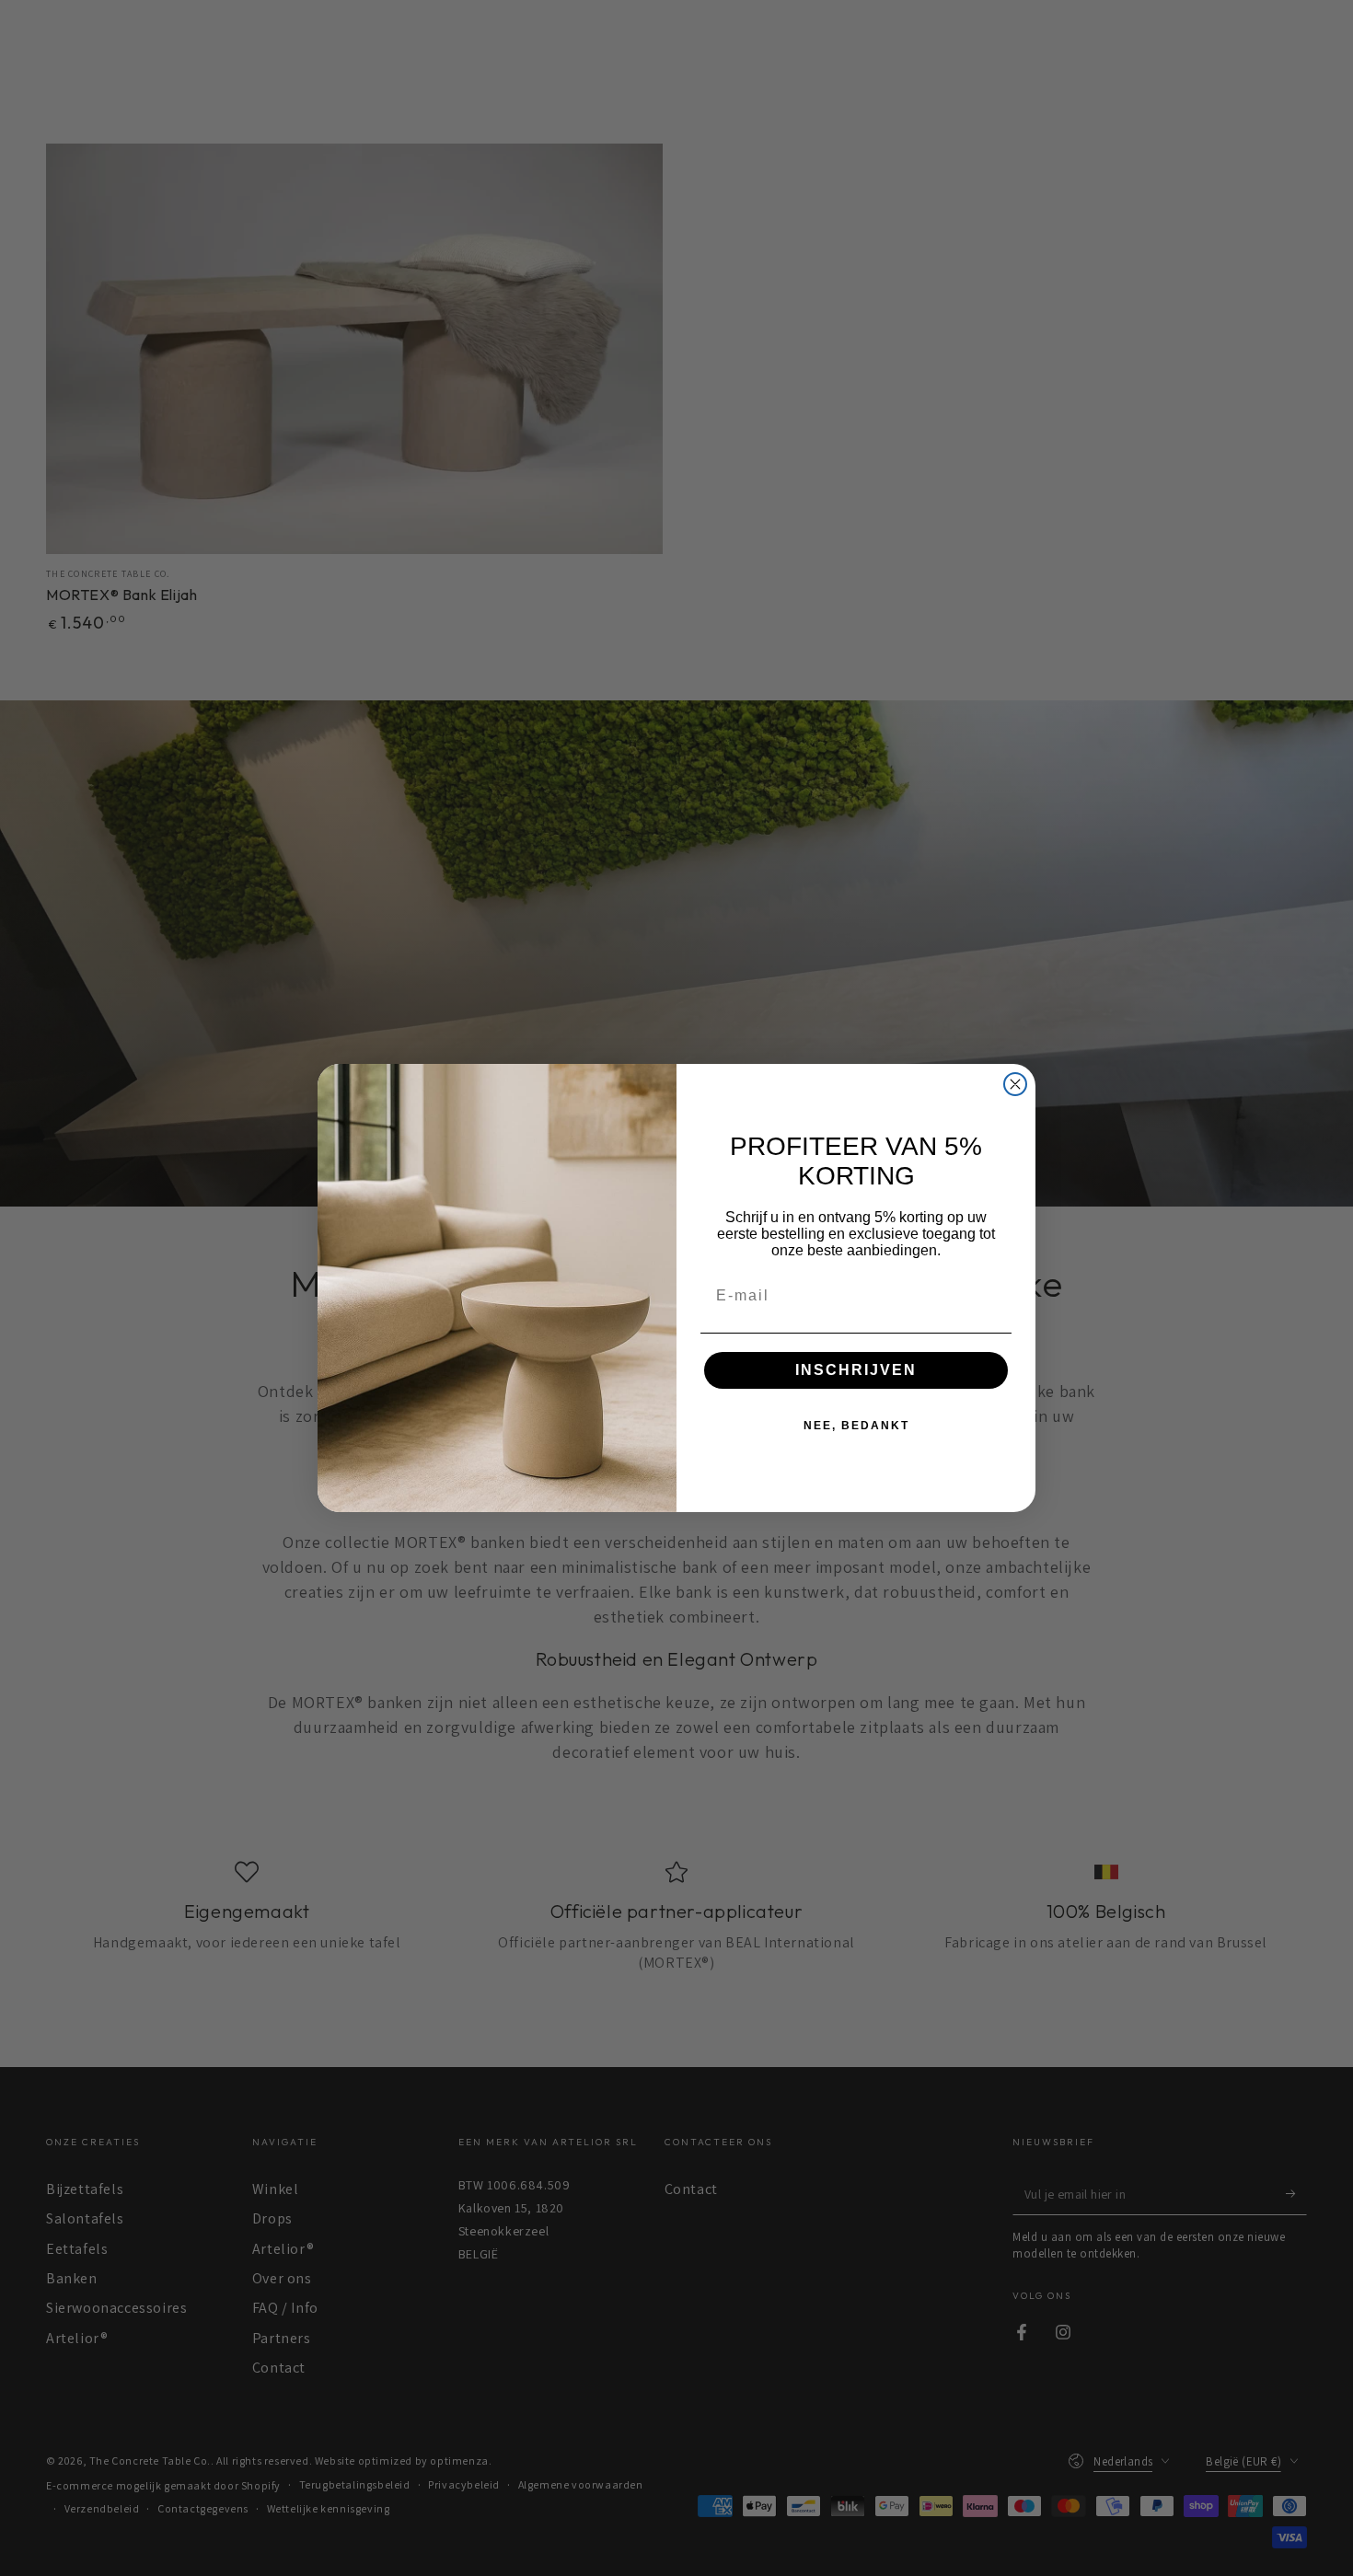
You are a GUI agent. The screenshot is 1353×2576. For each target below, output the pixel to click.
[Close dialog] (1015, 1084)
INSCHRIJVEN (856, 1370)
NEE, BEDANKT (856, 1426)
